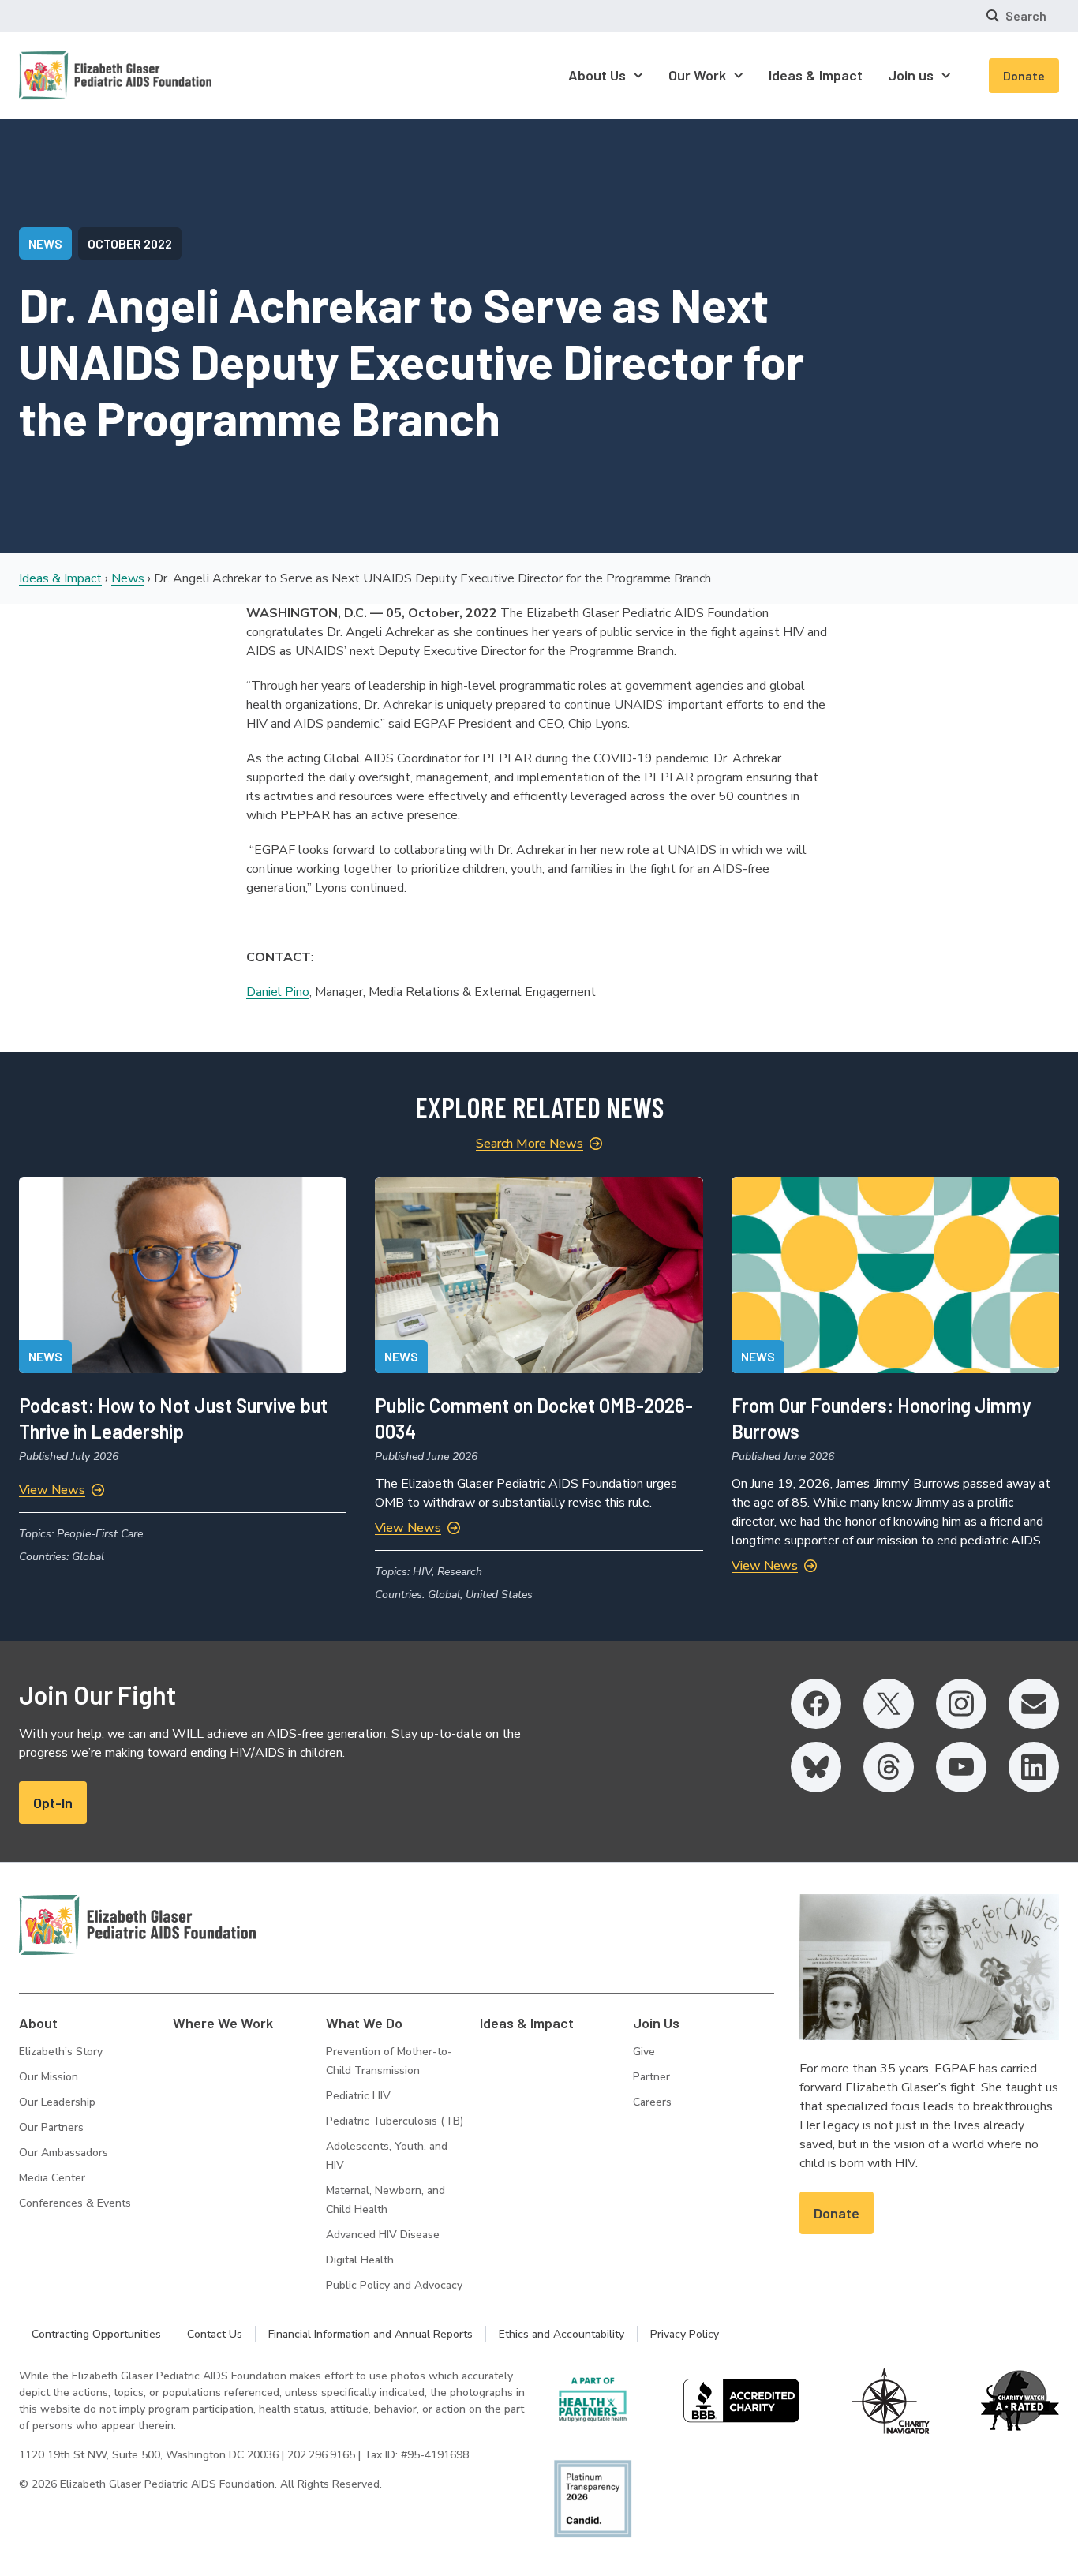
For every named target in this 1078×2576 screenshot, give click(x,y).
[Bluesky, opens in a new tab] (816, 1767)
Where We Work (223, 2023)
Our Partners (51, 2127)
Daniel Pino (278, 992)
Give (644, 2052)
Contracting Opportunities (96, 2334)
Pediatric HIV (358, 2096)
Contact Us (215, 2334)
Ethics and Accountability (561, 2334)
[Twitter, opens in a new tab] (889, 1704)
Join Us (656, 2023)
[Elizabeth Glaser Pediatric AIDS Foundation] (137, 1925)
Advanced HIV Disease (383, 2235)
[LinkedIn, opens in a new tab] (1034, 1767)
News (128, 578)
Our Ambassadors (64, 2153)
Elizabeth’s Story (61, 2052)
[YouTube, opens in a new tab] (961, 1767)
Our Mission (49, 2077)
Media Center (52, 2178)
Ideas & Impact (60, 578)
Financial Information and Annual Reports (371, 2334)
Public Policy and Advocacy (394, 2285)
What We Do (364, 2023)
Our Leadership (57, 2102)
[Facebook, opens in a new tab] (816, 1704)
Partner (651, 2077)
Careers (652, 2102)
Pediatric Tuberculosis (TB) (395, 2121)
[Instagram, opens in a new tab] (961, 1704)
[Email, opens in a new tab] (1034, 1704)
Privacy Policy (685, 2334)
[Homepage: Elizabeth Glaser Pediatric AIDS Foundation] (74, 75)
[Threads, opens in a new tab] (889, 1767)
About (38, 2023)
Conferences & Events (75, 2203)
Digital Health (360, 2260)
